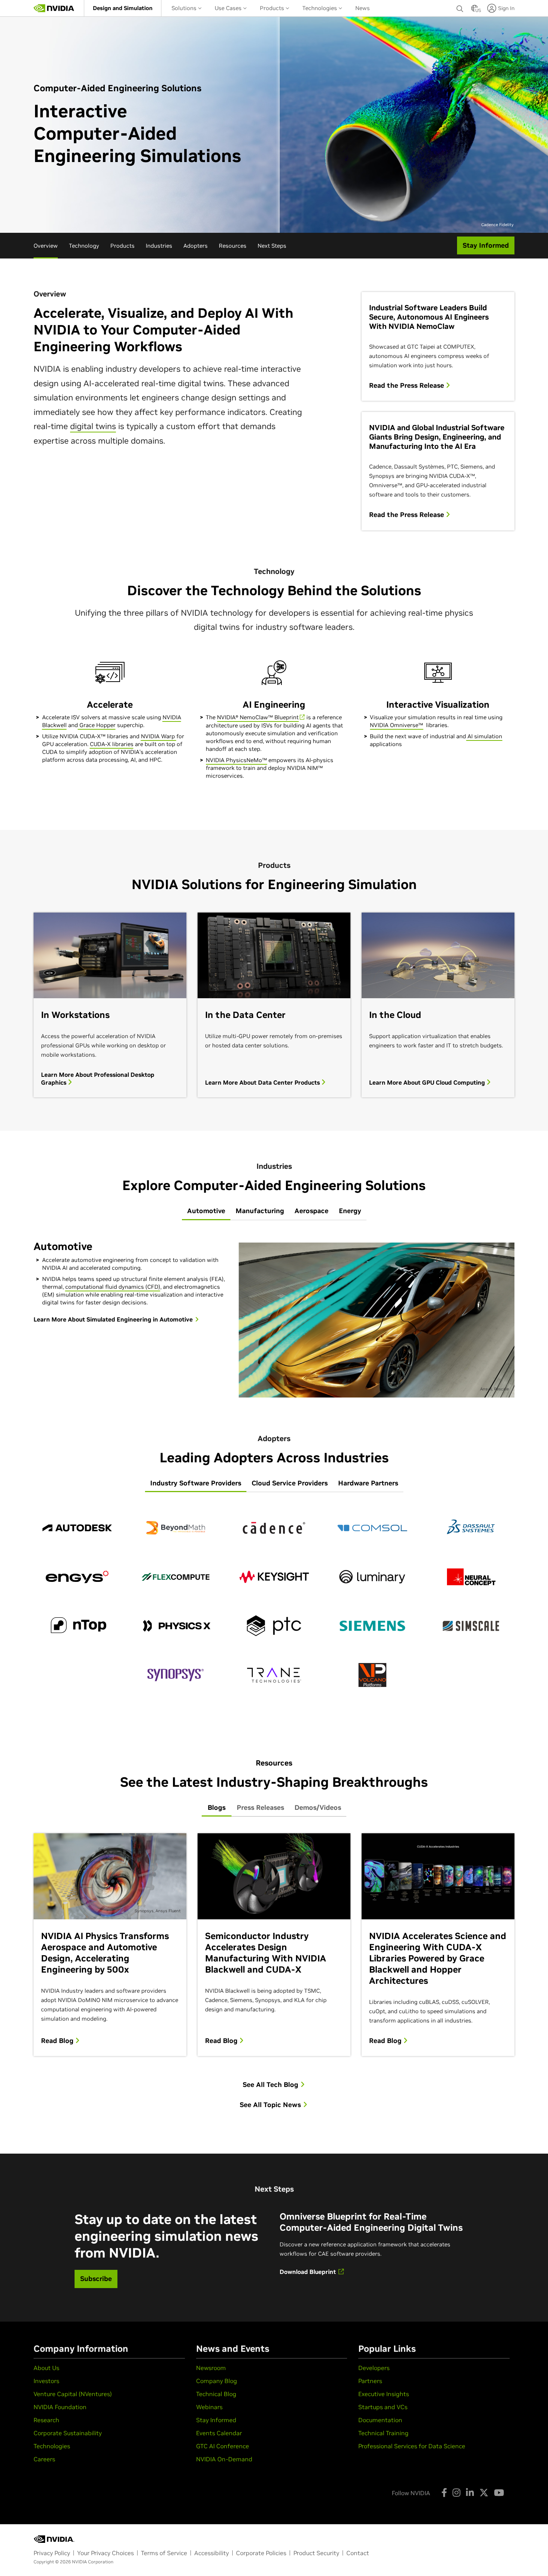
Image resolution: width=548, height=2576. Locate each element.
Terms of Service (164, 2553)
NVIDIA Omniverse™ (396, 725)
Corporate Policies (261, 2553)
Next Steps (272, 246)
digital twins (93, 426)
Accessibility (212, 2553)
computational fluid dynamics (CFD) (113, 1287)
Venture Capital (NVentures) (73, 2394)
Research (46, 2420)
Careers (44, 2459)
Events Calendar (219, 2433)
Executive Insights (384, 2394)
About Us (46, 2368)
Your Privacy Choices (105, 2553)
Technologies (320, 8)
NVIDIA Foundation (60, 2407)
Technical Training (383, 2433)
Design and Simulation (123, 8)
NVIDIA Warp (159, 736)
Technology (84, 246)
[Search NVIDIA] (460, 7)
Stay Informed (216, 2420)
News (363, 8)
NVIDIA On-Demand (224, 2459)
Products (273, 8)
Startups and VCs (383, 2407)
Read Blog (58, 2041)
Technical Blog (216, 2394)
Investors (46, 2381)
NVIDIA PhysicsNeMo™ (236, 760)
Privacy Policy (52, 2553)
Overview (46, 246)
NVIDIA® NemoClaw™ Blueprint (258, 717)
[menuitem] (123, 8)
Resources (233, 246)
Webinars (209, 2407)
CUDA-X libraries (112, 744)
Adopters (196, 246)
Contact (358, 2553)
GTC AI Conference (223, 2446)
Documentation (380, 2420)
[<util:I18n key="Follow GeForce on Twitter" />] (484, 2493)
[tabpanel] (274, 1317)
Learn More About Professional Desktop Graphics (98, 1078)
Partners (370, 2381)
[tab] (206, 1211)
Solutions (185, 8)
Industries (159, 246)
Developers (374, 2368)
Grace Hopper (97, 725)
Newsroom (211, 2368)
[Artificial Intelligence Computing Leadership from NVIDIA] (54, 8)
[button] (475, 10)
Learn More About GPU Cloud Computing (428, 1082)
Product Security (316, 2553)
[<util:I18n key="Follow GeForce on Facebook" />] (444, 2493)
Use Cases (229, 8)
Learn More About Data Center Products (263, 1082)
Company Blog (217, 2381)
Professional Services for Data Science (412, 2446)
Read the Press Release (407, 386)
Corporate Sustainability (68, 2433)
